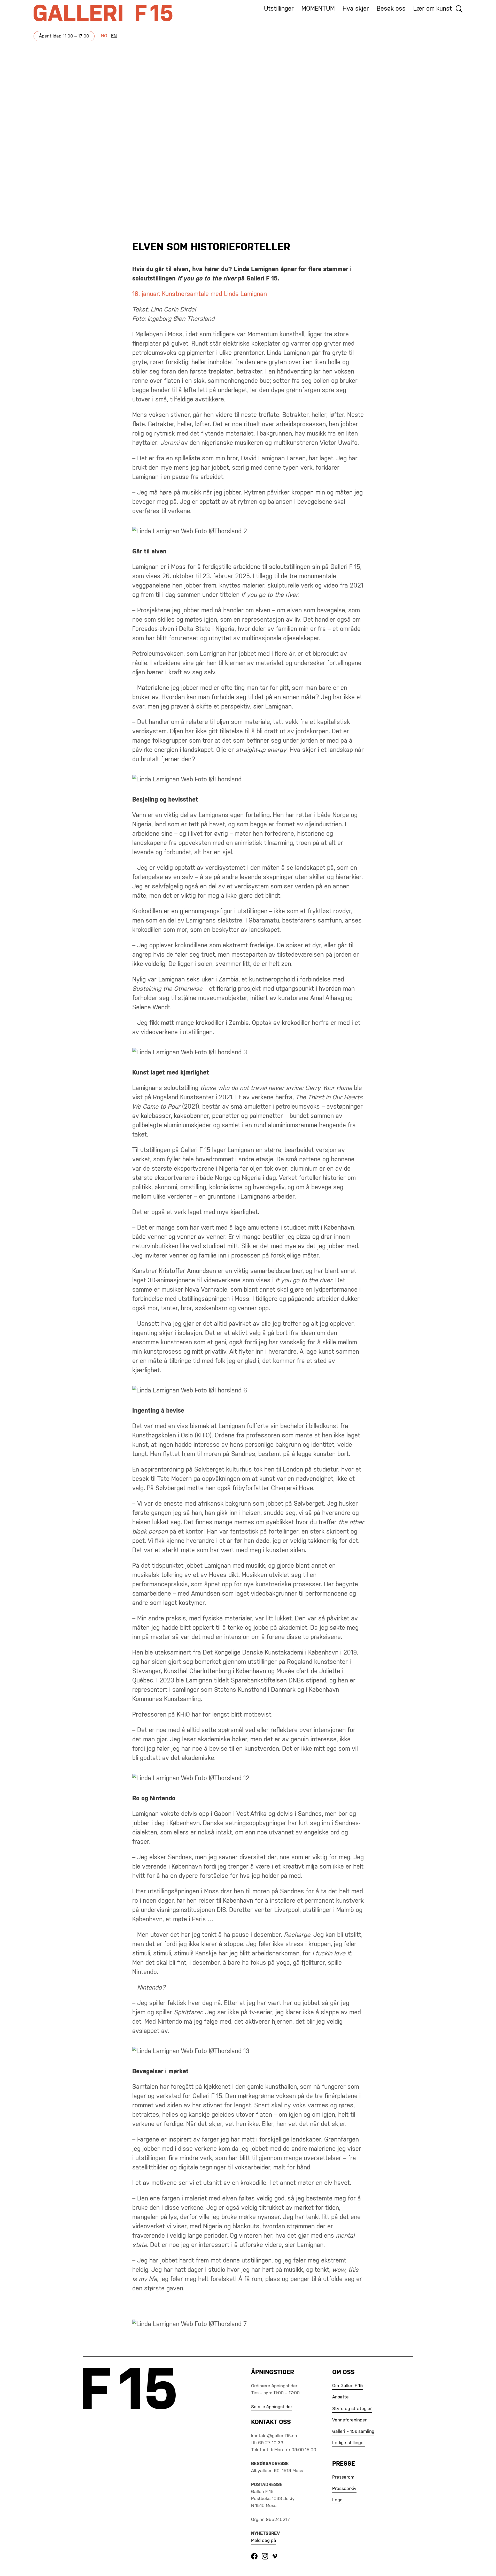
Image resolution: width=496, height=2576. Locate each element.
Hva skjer (356, 9)
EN (114, 36)
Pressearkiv (344, 2489)
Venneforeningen (350, 2420)
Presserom (343, 2477)
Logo (337, 2500)
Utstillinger (279, 9)
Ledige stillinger (349, 2443)
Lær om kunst (433, 9)
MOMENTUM (318, 9)
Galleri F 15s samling (353, 2432)
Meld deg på (264, 2541)
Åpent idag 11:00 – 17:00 (64, 36)
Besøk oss (391, 9)
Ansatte (340, 2397)
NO (104, 36)
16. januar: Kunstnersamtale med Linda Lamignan (200, 294)
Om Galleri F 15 (348, 2386)
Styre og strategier (352, 2409)
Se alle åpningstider (272, 2407)
